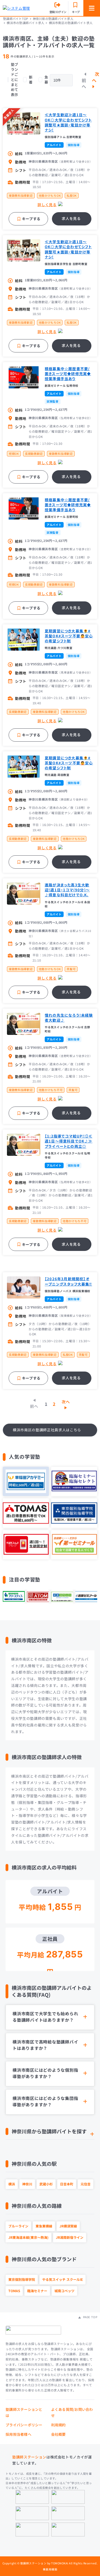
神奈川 (27, 2184)
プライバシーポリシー (24, 2425)
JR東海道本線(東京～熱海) (28, 2237)
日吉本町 (67, 2184)
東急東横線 (44, 2226)
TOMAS (14, 2291)
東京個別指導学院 (22, 2279)
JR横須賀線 (68, 2226)
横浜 (12, 2184)
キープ (76, 12)
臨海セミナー (37, 2291)
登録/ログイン (58, 12)
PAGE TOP (90, 2317)
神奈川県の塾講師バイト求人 (53, 19)
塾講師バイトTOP (16, 19)
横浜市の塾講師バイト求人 (25, 23)
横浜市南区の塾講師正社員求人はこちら (47, 1430)
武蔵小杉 (46, 2184)
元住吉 (86, 2184)
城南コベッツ (64, 2291)
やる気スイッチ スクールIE (62, 2279)
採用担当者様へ (18, 2434)
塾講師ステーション (29, 2457)
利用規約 (58, 2425)
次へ (96, 77)
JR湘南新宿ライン (70, 2237)
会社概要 (58, 2434)
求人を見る (71, 218)
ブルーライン (18, 2226)
